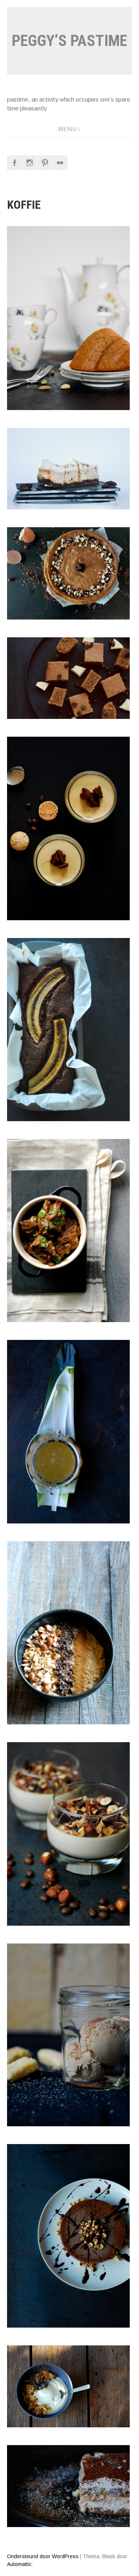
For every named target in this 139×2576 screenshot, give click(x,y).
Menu (67, 129)
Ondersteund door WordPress (43, 2556)
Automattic (19, 2564)
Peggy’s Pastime (69, 41)
